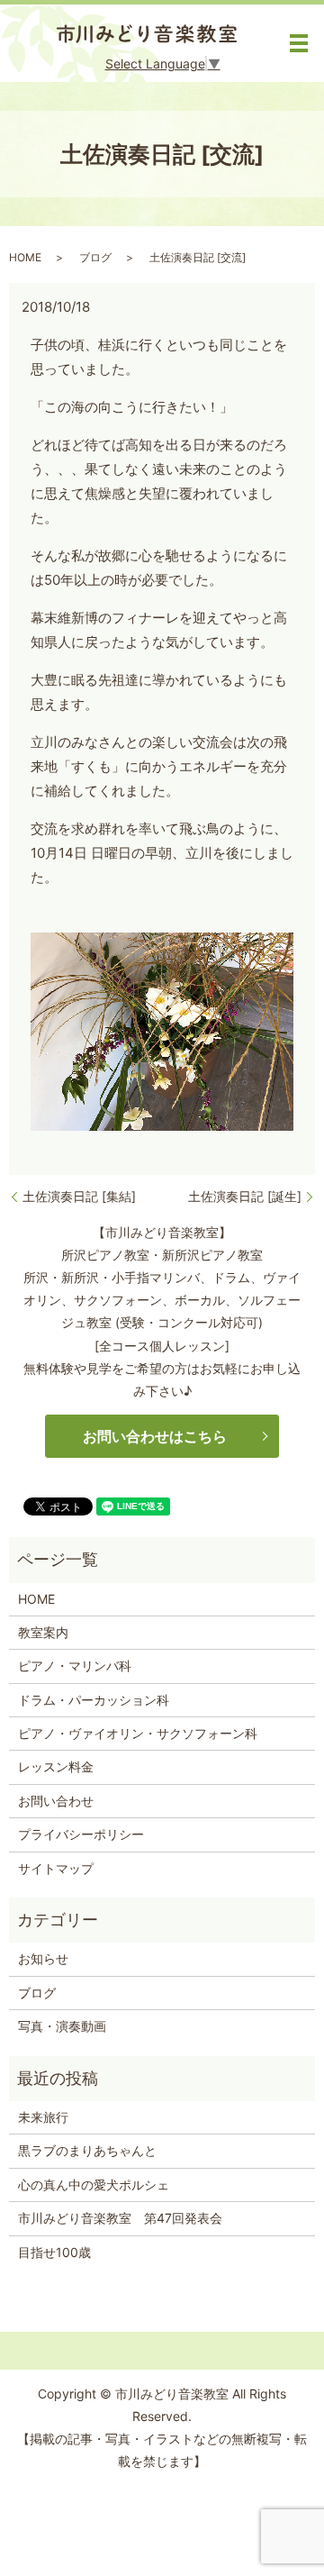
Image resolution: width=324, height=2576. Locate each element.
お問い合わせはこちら (155, 1436)
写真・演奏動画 (62, 2026)
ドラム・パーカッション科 (94, 1700)
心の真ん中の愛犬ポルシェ (94, 2185)
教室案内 (43, 1632)
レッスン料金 (56, 1766)
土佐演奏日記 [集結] (79, 1196)
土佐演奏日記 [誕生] (245, 1196)
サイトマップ (56, 1868)
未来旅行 (43, 2117)
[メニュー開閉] (299, 43)
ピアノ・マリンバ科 (75, 1666)
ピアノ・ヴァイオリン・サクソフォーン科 (138, 1733)
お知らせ (43, 1958)
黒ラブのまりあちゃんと (87, 2150)
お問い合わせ (56, 1801)
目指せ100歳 (54, 2252)
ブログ (95, 257)
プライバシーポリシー (81, 1834)
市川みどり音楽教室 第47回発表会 (120, 2218)
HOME (25, 257)
